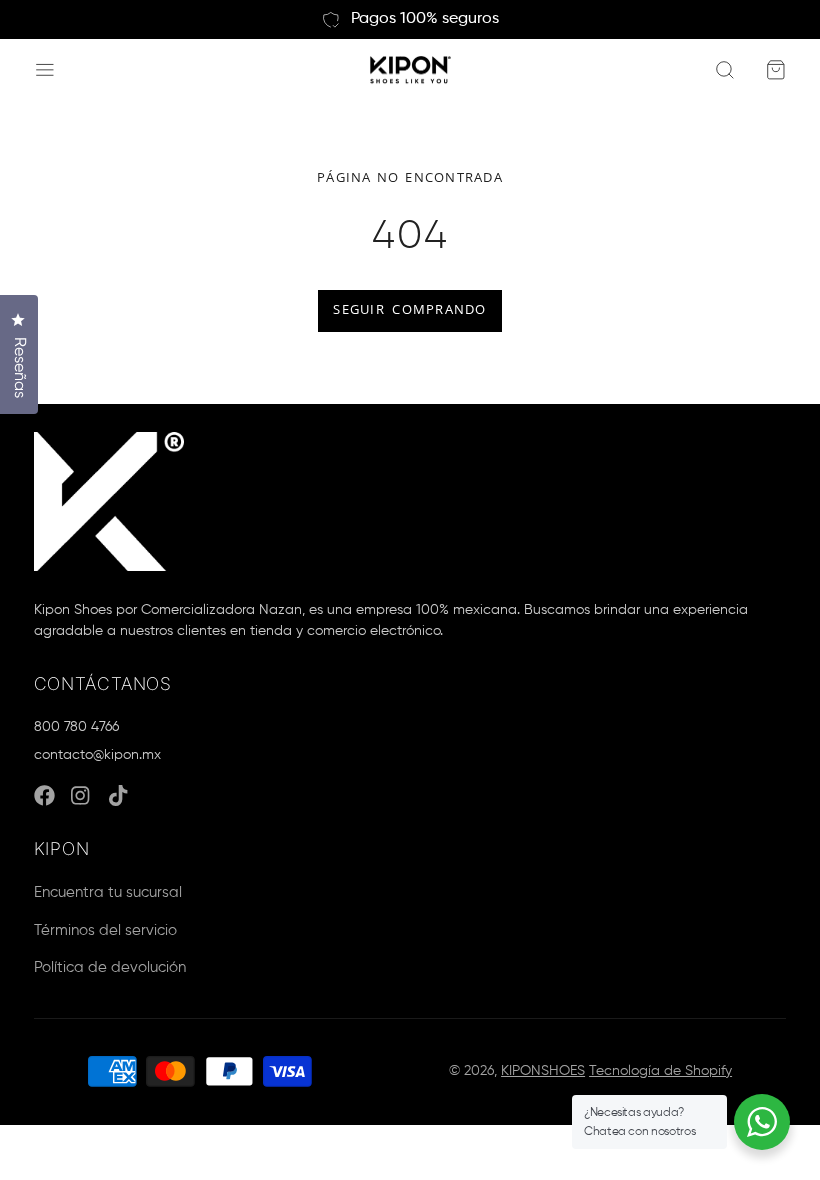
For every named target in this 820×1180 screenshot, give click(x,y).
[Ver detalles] (109, 501)
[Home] (410, 70)
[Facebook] (44, 795)
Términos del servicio (105, 930)
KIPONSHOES (543, 1071)
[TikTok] (119, 795)
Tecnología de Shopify (660, 1071)
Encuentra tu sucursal (108, 892)
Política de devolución (110, 967)
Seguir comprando (409, 309)
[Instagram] (81, 795)
